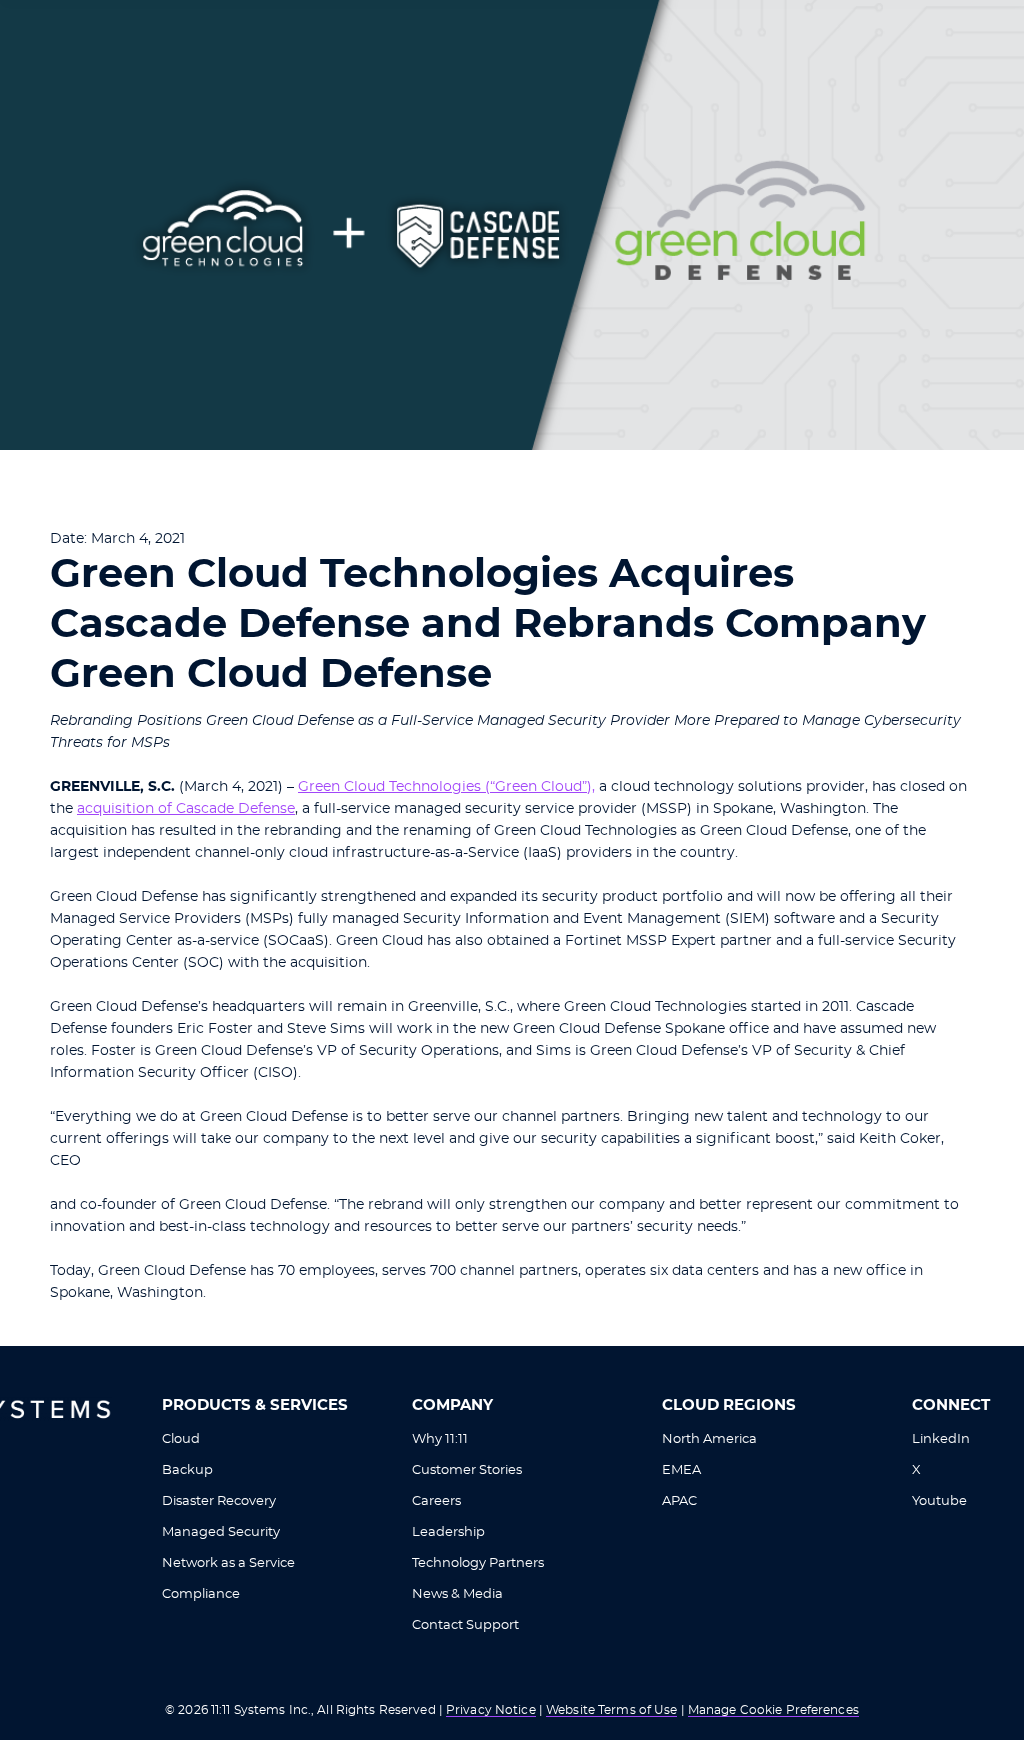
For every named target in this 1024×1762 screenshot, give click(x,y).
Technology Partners (478, 1563)
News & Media (457, 1594)
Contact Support (465, 1625)
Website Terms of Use (611, 1710)
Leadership (448, 1532)
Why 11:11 (440, 1439)
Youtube (939, 1501)
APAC (679, 1501)
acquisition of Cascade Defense (186, 809)
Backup (187, 1470)
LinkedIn (941, 1439)
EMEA (681, 1470)
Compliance (201, 1594)
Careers (436, 1501)
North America (709, 1439)
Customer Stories (467, 1470)
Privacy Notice (491, 1710)
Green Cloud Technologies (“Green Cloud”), (446, 787)
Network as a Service (228, 1563)
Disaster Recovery (219, 1501)
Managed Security (221, 1532)
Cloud (181, 1439)
